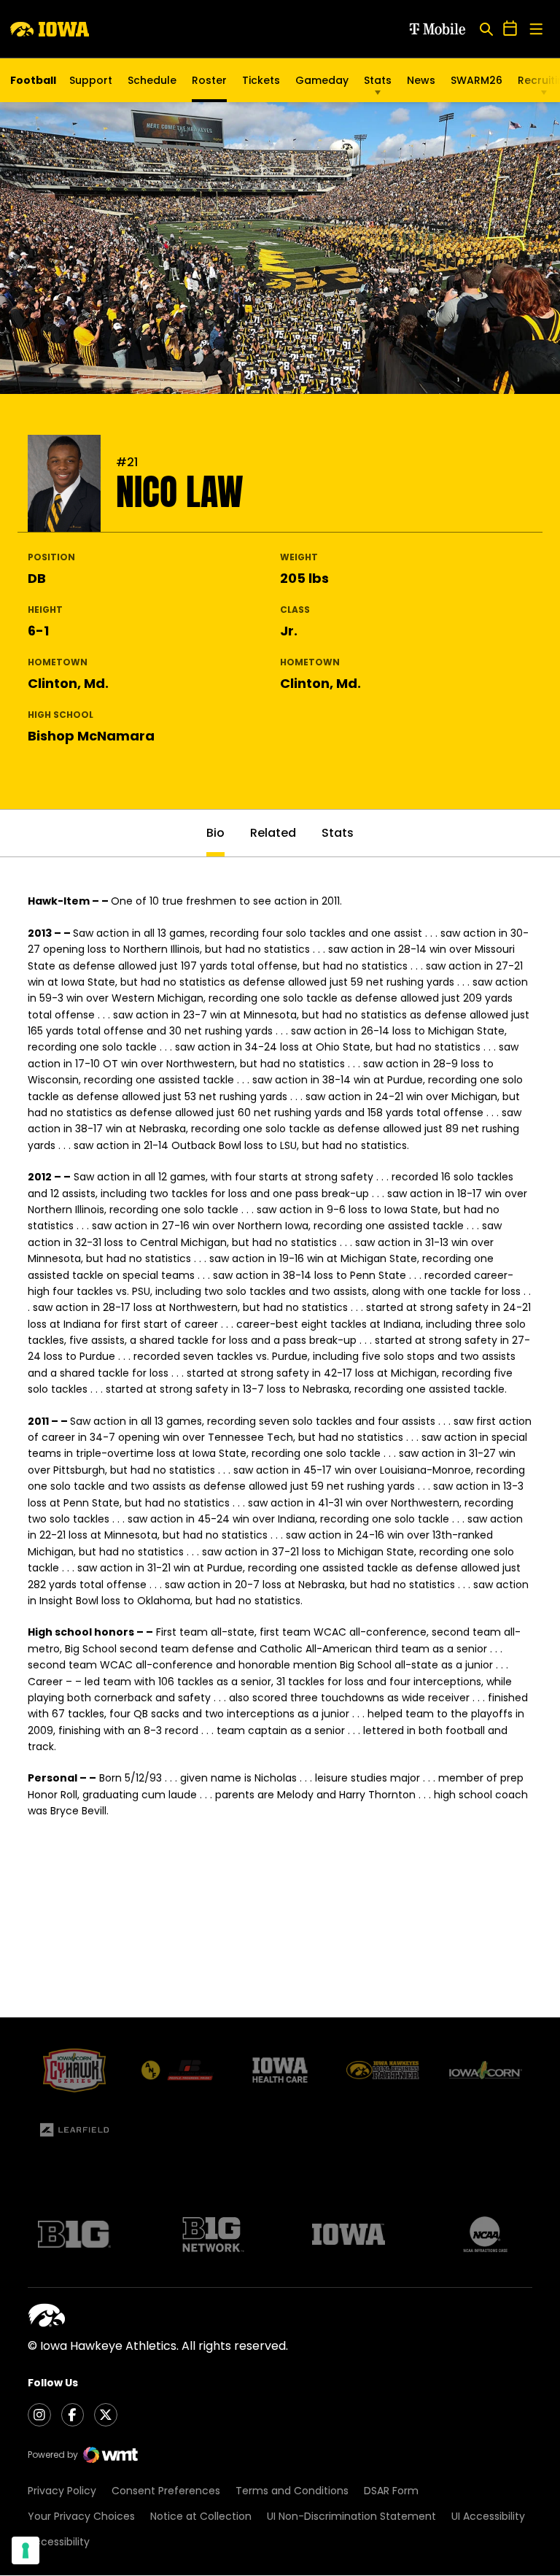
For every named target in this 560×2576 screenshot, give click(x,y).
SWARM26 (477, 80)
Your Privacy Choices (81, 2516)
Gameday (322, 80)
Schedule (152, 80)
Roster (209, 80)
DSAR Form (391, 2491)
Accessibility (59, 2542)
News (421, 80)
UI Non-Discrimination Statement (351, 2516)
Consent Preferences (166, 2491)
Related (273, 833)
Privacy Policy (62, 2491)
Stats (378, 80)
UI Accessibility (488, 2516)
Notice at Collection (201, 2516)
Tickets (261, 84)
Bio (215, 833)
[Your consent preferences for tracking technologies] (26, 2550)
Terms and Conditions (292, 2491)
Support (91, 80)
